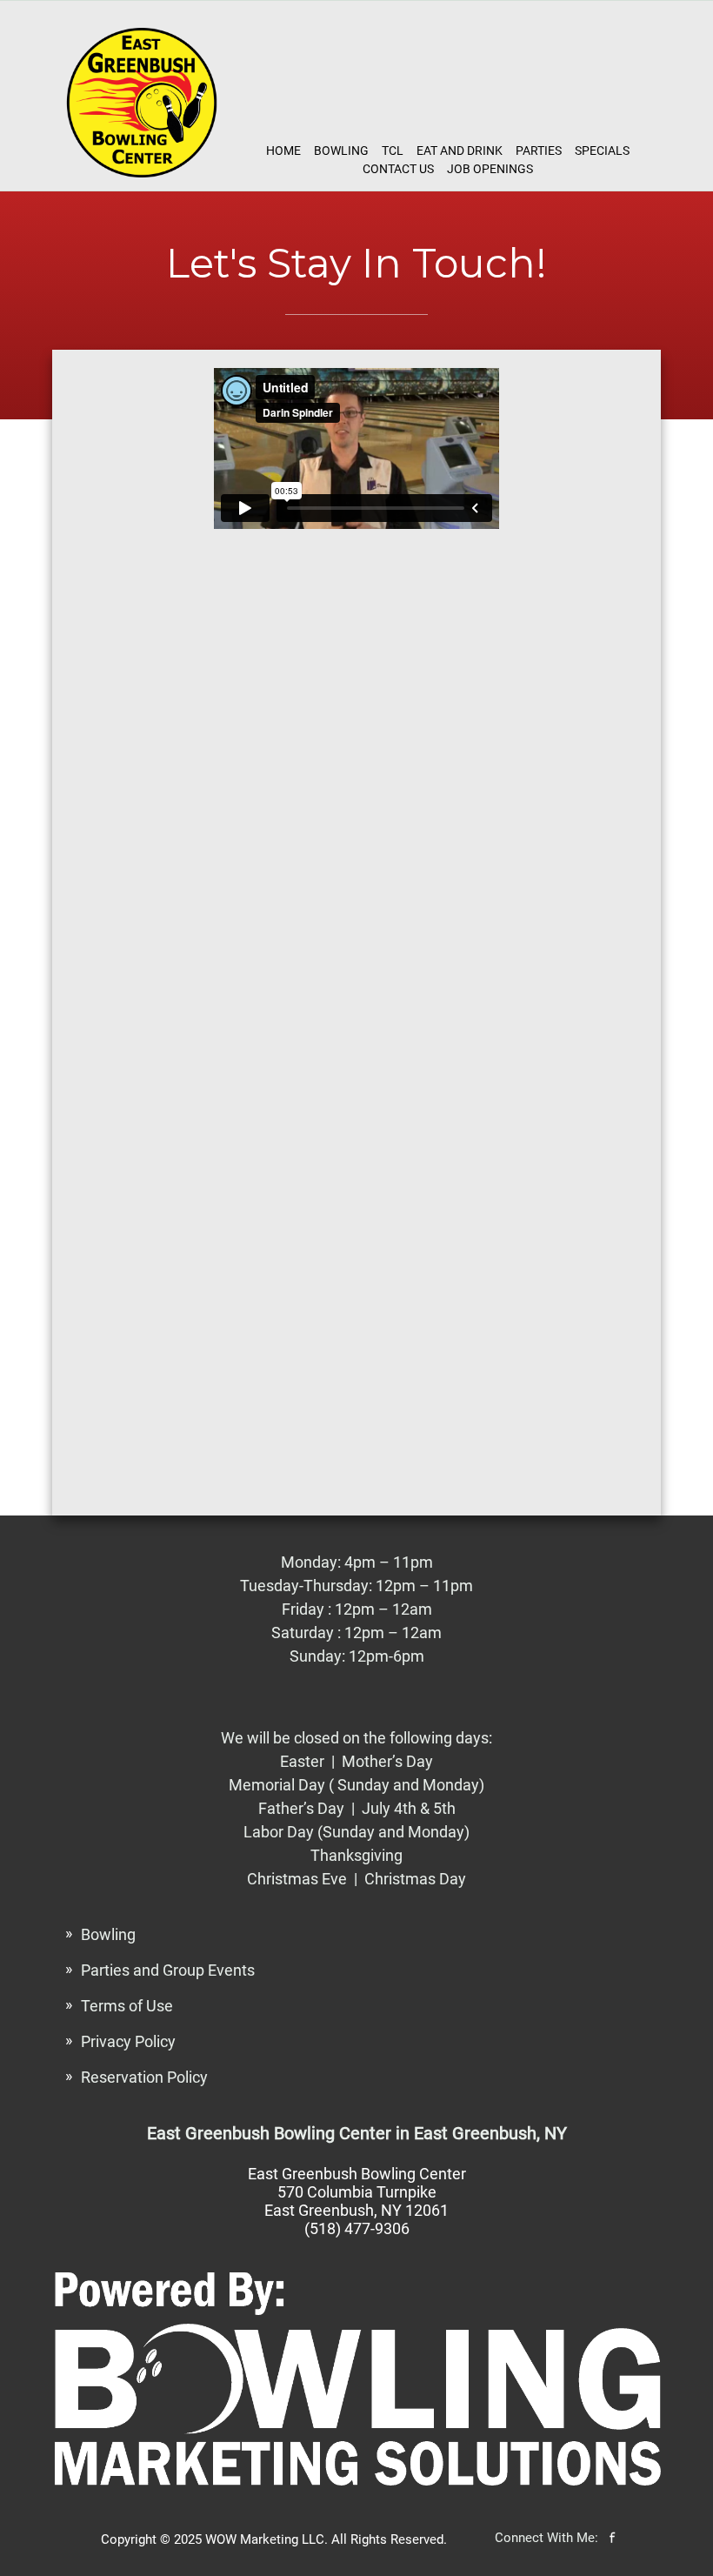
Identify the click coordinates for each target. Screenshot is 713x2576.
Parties (539, 151)
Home (283, 151)
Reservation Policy (144, 2077)
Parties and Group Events (168, 1970)
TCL (393, 151)
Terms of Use (127, 2006)
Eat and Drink (460, 151)
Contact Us (398, 169)
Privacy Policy (128, 2041)
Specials (602, 151)
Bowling (341, 151)
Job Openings (490, 169)
